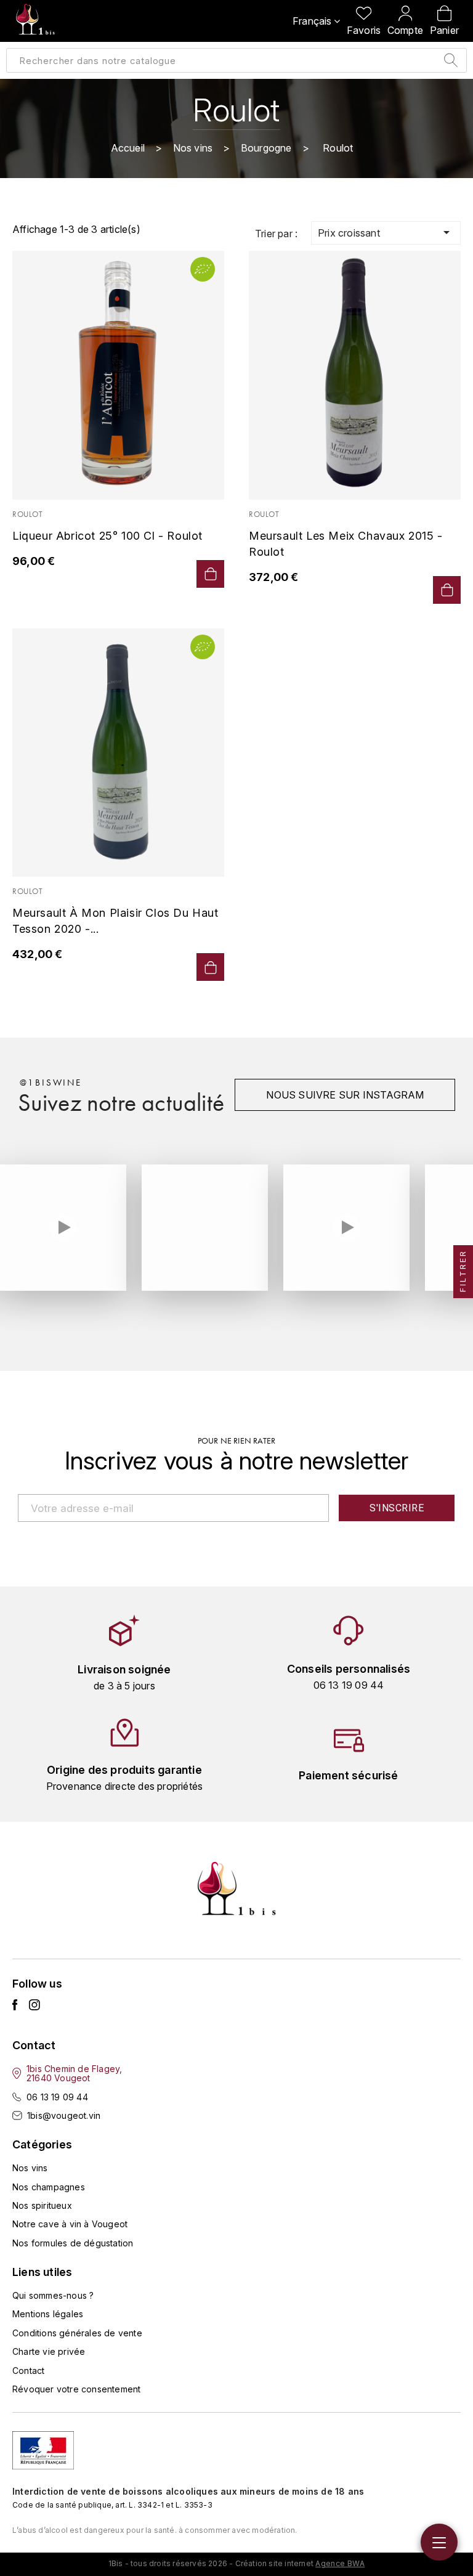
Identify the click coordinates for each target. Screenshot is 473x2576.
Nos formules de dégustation (73, 2243)
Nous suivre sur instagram (345, 1095)
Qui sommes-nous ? (53, 2295)
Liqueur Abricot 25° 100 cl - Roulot (107, 536)
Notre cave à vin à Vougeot (70, 2224)
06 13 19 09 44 (57, 2097)
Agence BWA (340, 2563)
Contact (28, 2371)
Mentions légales (48, 2314)
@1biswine (51, 1083)
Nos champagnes (49, 2187)
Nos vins (30, 2168)
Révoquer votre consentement (76, 2389)
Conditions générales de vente (77, 2333)
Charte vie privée (49, 2351)
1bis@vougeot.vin (64, 2115)
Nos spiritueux (42, 2205)
